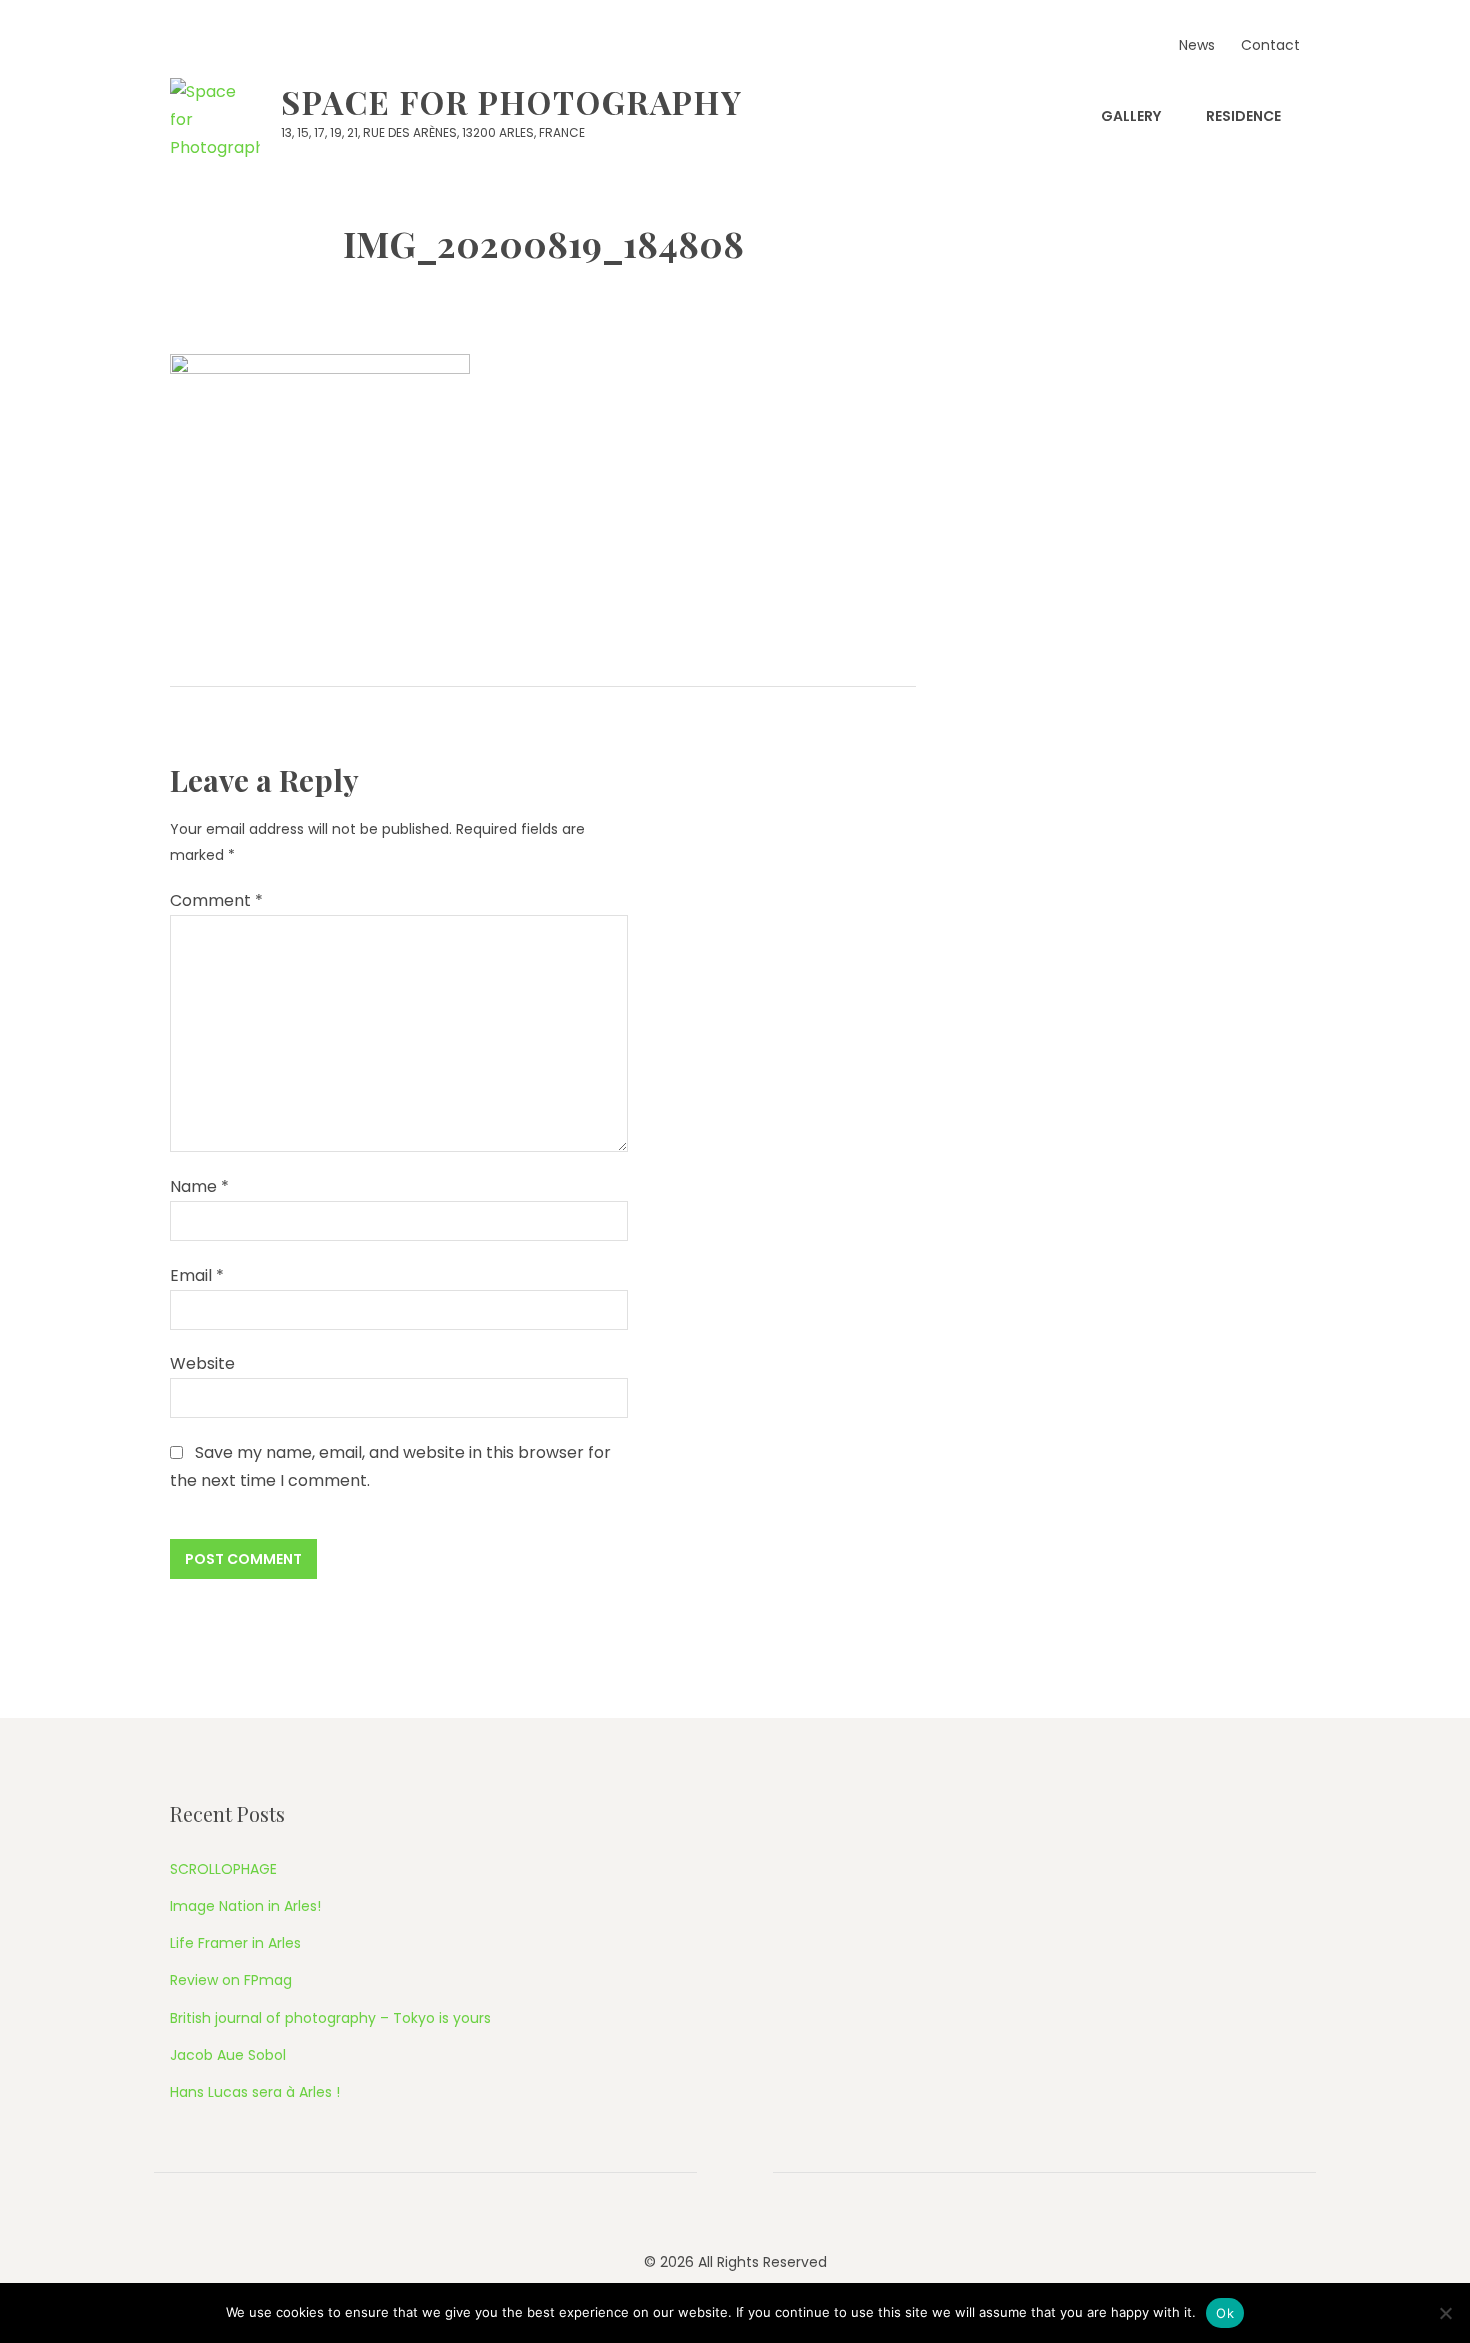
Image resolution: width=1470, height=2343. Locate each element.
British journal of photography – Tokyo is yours (330, 2018)
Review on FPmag (231, 1980)
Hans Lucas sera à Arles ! (255, 2092)
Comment (216, 900)
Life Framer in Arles (235, 1943)
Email (197, 1275)
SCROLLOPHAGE (223, 1869)
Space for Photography (512, 101)
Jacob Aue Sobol (228, 2055)
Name (199, 1186)
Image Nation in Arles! (245, 1906)
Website (202, 1363)
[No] (1445, 2313)
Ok (1225, 2313)
